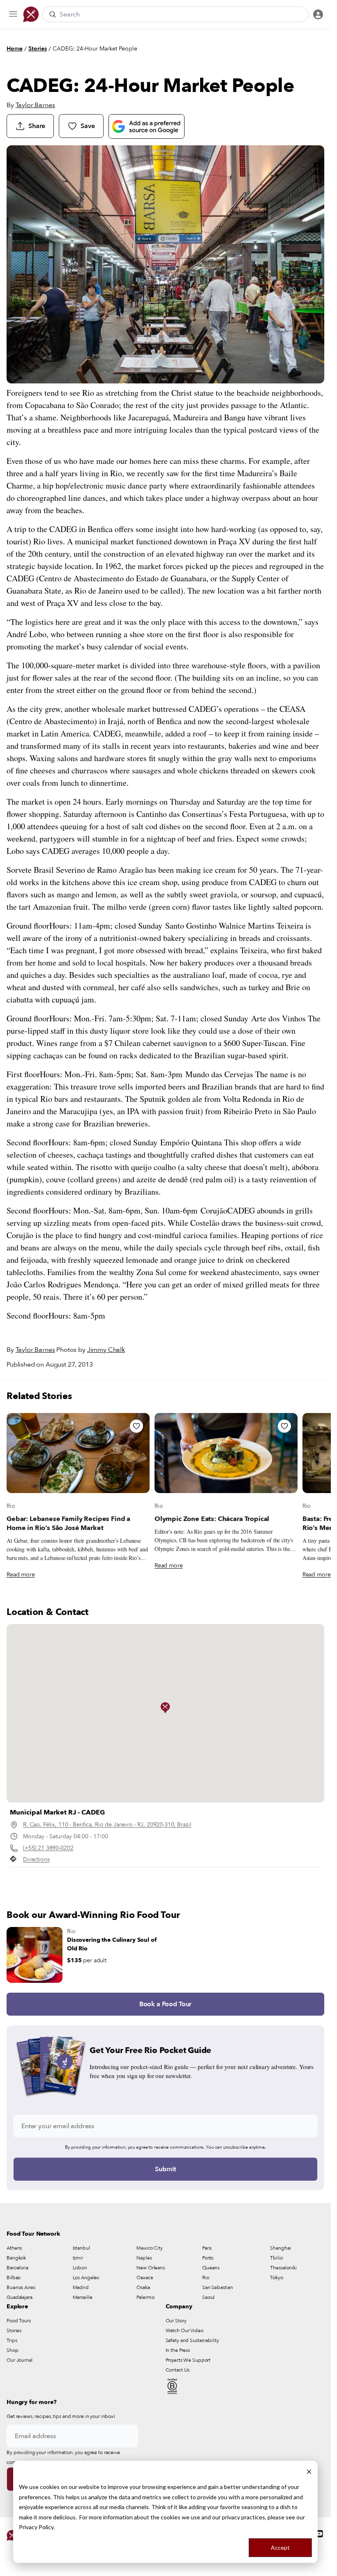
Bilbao (14, 2278)
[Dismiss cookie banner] (309, 2472)
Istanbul (81, 2248)
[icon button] (13, 14)
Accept (280, 2547)
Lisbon (80, 2268)
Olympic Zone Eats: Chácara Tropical (212, 1519)
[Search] (53, 14)
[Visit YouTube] (319, 2534)
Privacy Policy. (37, 2527)
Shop (13, 2350)
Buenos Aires (21, 2287)
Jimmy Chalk (106, 1350)
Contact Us (178, 2370)
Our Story (176, 2321)
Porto (208, 2258)
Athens (14, 2248)
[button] (165, 1708)
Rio (11, 1506)
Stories (38, 49)
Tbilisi (276, 2258)
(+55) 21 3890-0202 (48, 1848)
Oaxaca (144, 2278)
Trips (12, 2340)
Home (15, 49)
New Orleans (151, 2268)
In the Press (178, 2350)
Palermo (145, 2297)
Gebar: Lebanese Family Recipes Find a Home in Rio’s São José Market (68, 1523)
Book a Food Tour (165, 2004)
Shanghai (280, 2248)
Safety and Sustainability (192, 2340)
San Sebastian (217, 2287)
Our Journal (20, 2360)
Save (88, 126)
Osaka (143, 2287)
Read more (21, 1575)
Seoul (208, 2297)
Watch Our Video (185, 2331)
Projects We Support (188, 2360)
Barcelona (17, 2268)
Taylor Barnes (35, 105)
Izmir (78, 2258)
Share (37, 126)
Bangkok (16, 2258)
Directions (36, 1859)
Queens (211, 2268)
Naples (144, 2258)
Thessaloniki (283, 2268)
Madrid (81, 2287)
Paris (207, 2248)
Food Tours (19, 2321)
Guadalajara (20, 2297)
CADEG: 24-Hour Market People (95, 49)
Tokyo (276, 2278)
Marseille (83, 2297)
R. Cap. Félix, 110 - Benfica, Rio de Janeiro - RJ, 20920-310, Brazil (107, 1825)
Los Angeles (86, 2278)
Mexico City (150, 2248)
